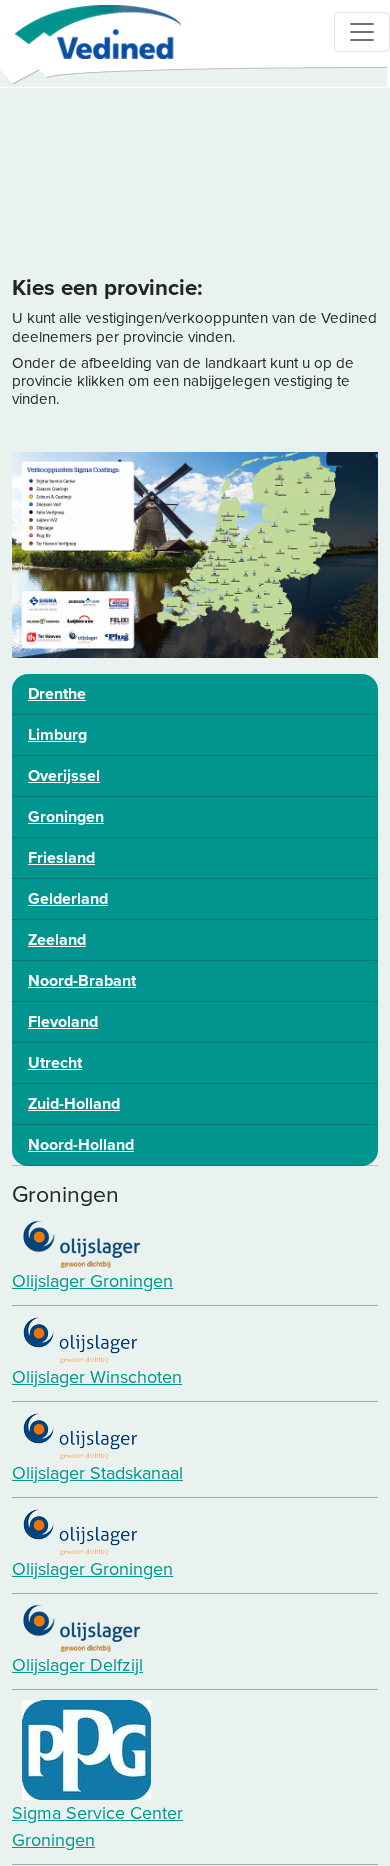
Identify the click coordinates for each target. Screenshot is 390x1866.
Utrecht (55, 1063)
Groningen (66, 817)
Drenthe (57, 694)
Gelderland (68, 899)
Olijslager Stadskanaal (97, 1473)
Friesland (61, 858)
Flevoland (63, 1022)
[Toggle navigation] (362, 32)
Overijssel (64, 776)
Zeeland (57, 940)
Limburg (57, 735)
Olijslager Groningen (92, 1281)
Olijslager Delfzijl (77, 1665)
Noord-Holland (81, 1145)
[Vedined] (90, 32)
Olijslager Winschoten (97, 1377)
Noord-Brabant (82, 981)
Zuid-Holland (74, 1104)
